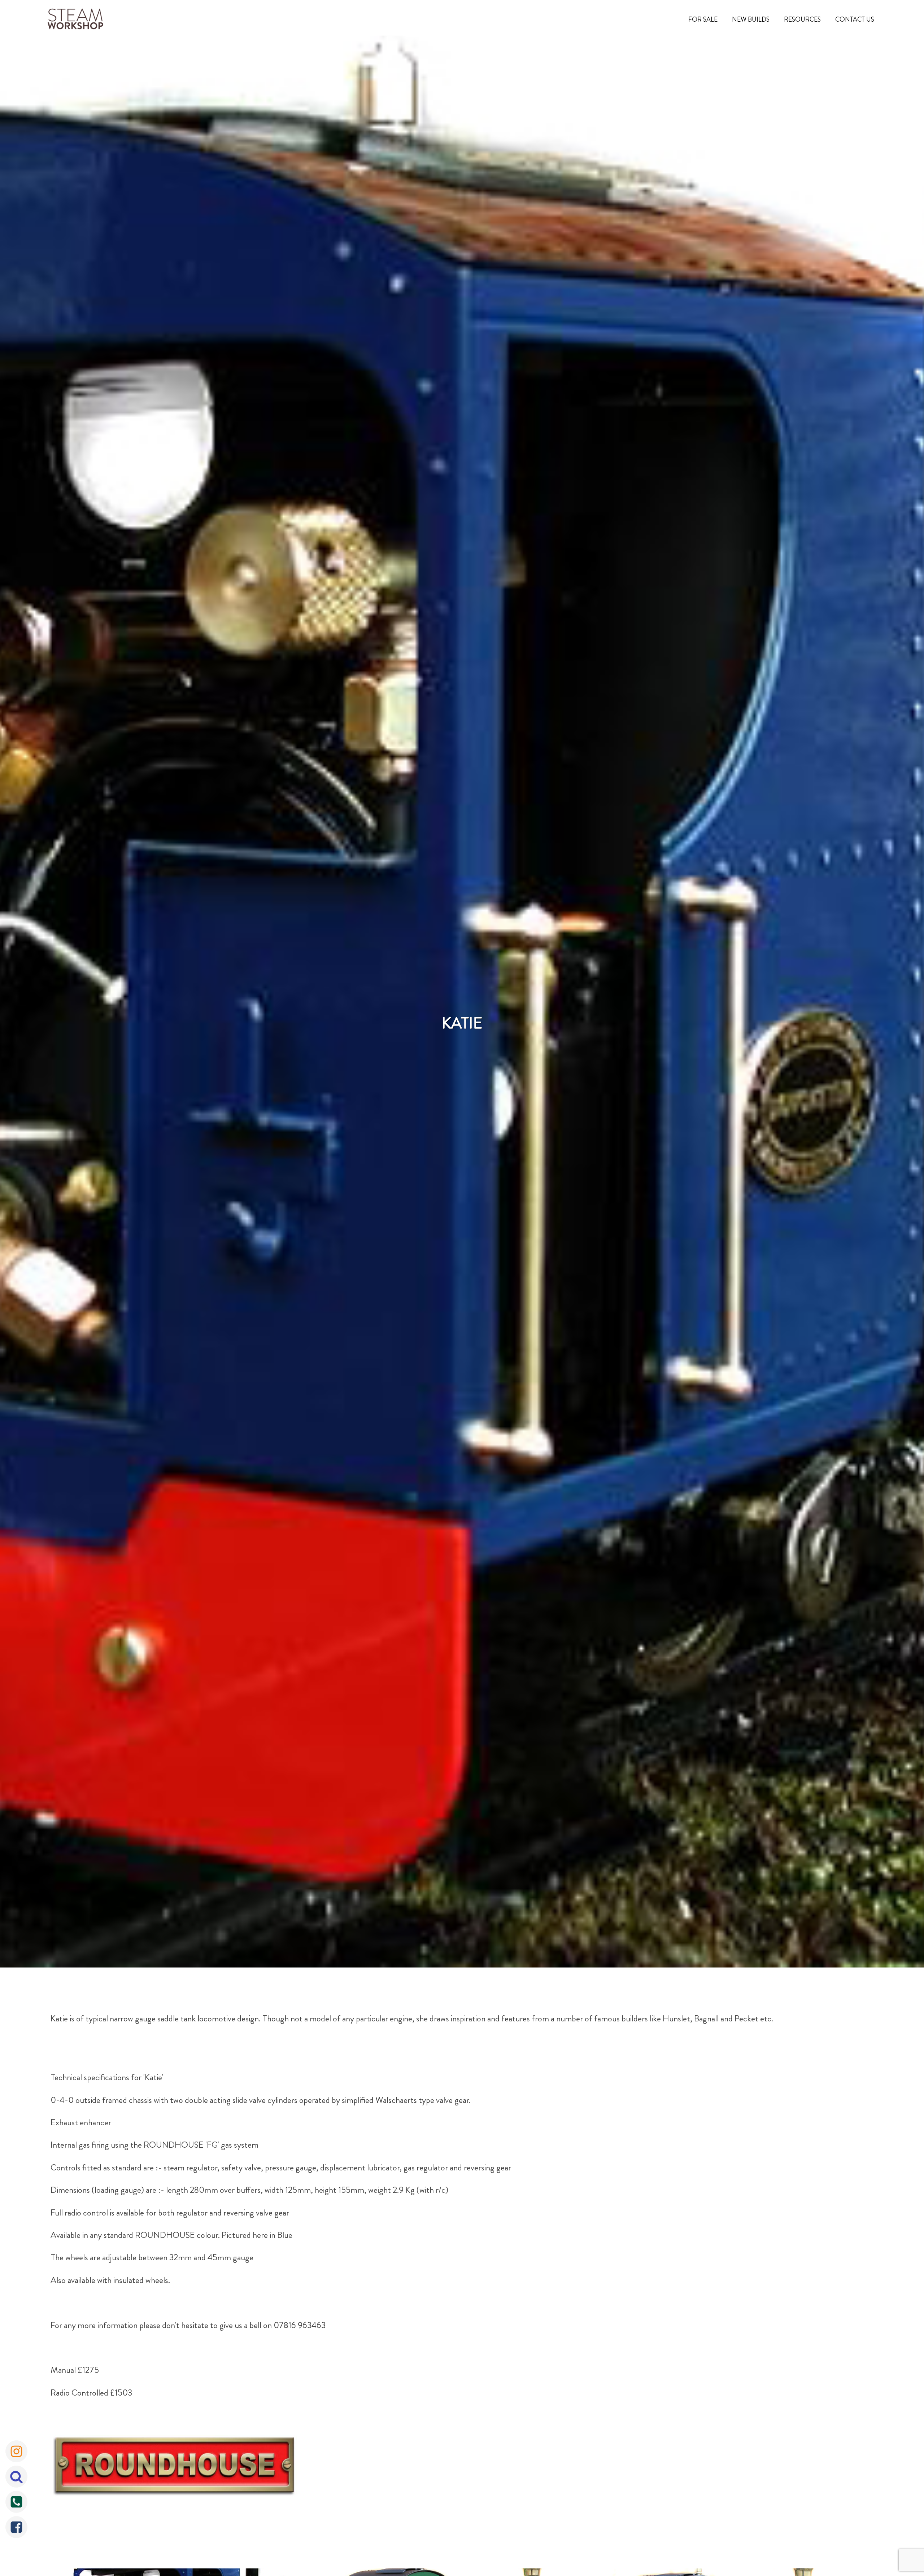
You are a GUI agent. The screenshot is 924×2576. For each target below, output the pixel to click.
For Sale (703, 19)
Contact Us (855, 19)
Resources (802, 19)
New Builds (751, 19)
